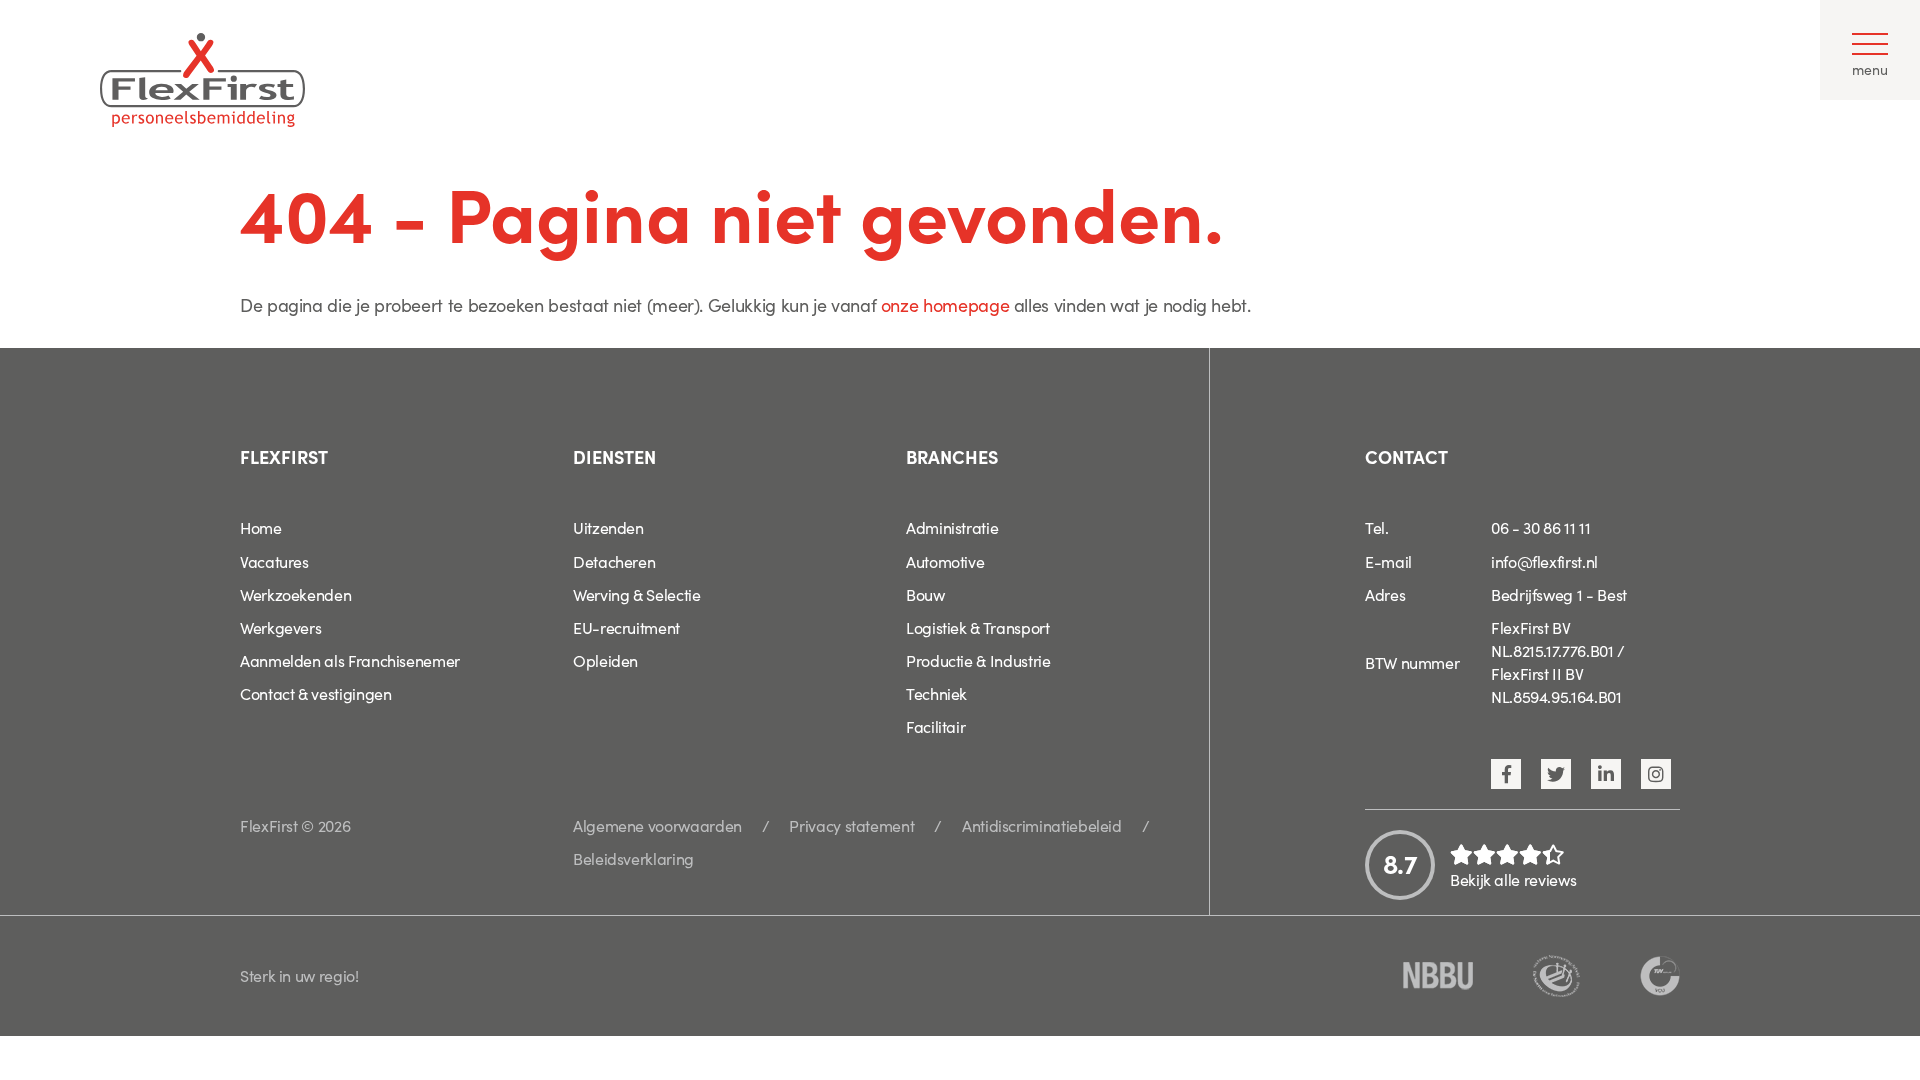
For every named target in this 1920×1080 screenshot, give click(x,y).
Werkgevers (280, 627)
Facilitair (935, 726)
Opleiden (605, 660)
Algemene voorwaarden (657, 825)
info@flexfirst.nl (1544, 561)
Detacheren (614, 561)
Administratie (952, 527)
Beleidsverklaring (633, 858)
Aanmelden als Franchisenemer (350, 660)
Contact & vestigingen (315, 693)
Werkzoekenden (295, 594)
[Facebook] (1506, 774)
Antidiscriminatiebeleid (1042, 825)
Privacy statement (851, 825)
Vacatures (274, 561)
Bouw (925, 594)
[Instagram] (1656, 774)
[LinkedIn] (1606, 774)
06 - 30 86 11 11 (1540, 527)
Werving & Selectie (637, 594)
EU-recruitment (626, 627)
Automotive (945, 561)
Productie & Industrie (978, 660)
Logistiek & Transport (977, 627)
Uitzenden (608, 527)
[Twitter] (1556, 774)
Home (261, 527)
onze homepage (945, 304)
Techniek (936, 693)
